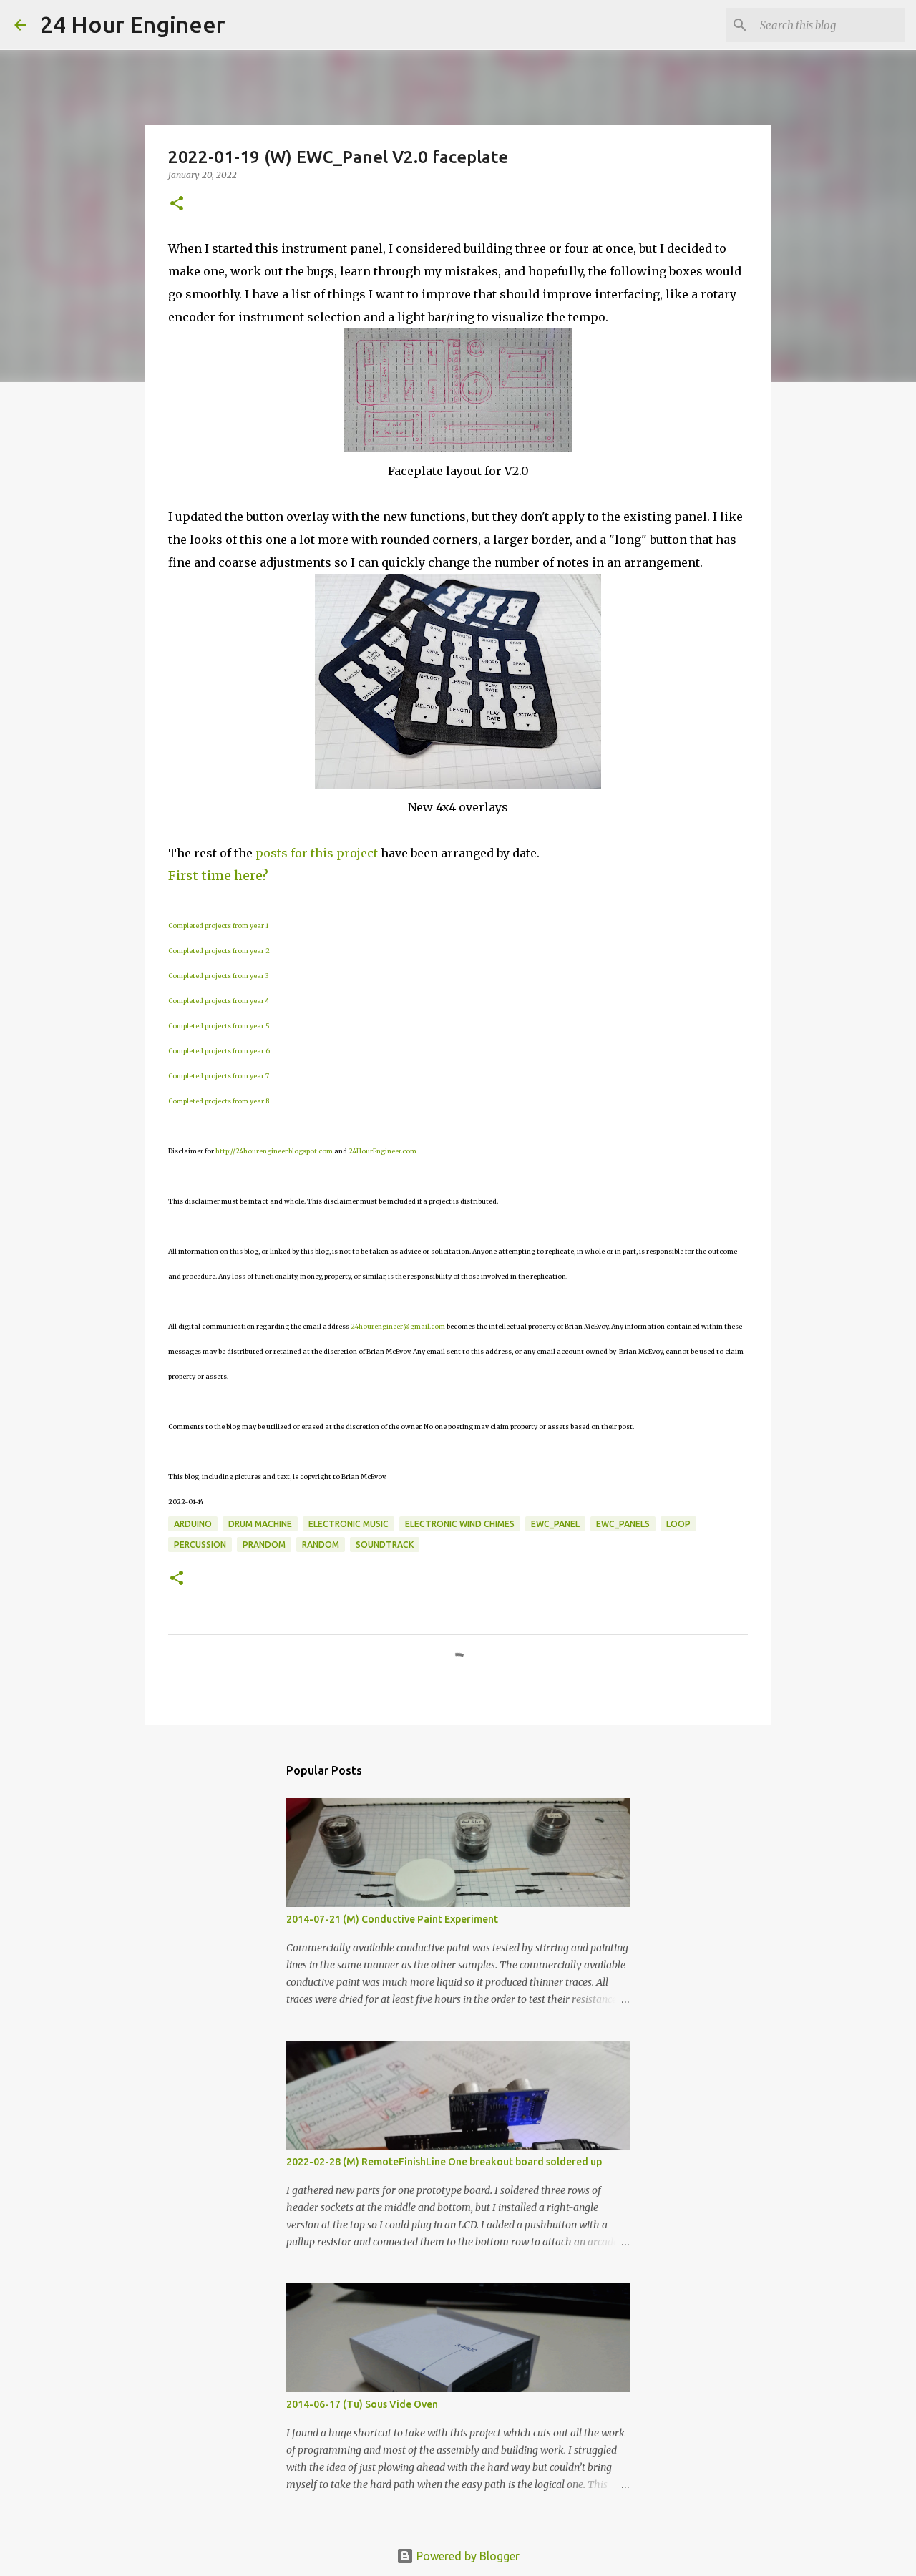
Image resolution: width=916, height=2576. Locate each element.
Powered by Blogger (467, 2556)
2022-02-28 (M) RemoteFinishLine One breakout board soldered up (444, 2162)
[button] (177, 204)
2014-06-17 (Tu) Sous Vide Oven (362, 2404)
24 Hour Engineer (133, 24)
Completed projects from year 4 (219, 1001)
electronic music (349, 1524)
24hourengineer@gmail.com (398, 1326)
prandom (264, 1545)
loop (678, 1524)
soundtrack (385, 1545)
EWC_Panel (555, 1524)
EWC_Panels (623, 1524)
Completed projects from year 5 (219, 1026)
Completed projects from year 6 (219, 1051)
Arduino (193, 1524)
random (321, 1545)
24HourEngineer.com (383, 1151)
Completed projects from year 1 (218, 926)
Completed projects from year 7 (219, 1076)
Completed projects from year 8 (219, 1101)
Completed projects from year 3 (218, 976)
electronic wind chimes (460, 1524)
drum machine (260, 1524)
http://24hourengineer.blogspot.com (274, 1151)
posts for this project (317, 853)
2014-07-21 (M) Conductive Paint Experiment (392, 1919)
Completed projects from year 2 (219, 951)
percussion (200, 1545)
